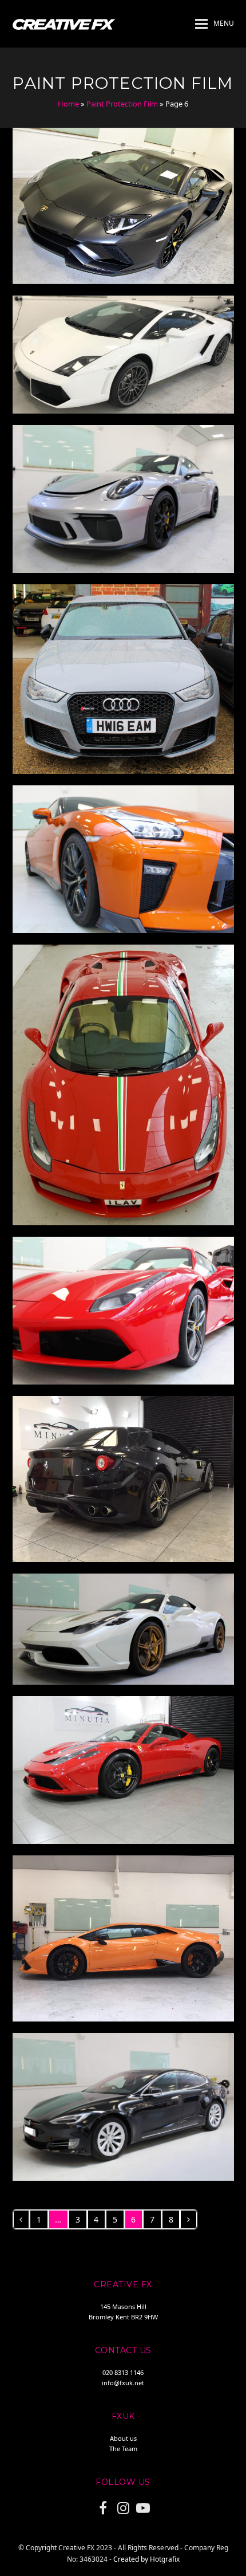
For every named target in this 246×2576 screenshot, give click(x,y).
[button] (215, 24)
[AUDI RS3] (123, 679)
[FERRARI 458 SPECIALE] (123, 1628)
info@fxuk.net (123, 2383)
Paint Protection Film (122, 104)
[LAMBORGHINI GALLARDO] (123, 354)
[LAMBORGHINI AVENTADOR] (123, 205)
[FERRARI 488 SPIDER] (123, 1084)
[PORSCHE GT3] (123, 498)
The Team (123, 2449)
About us (123, 2438)
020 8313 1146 (123, 2372)
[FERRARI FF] (123, 1478)
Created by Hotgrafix (146, 2559)
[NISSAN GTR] (123, 858)
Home (68, 104)
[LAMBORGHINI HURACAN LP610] (123, 1938)
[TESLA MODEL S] (123, 2106)
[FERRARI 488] (123, 1310)
